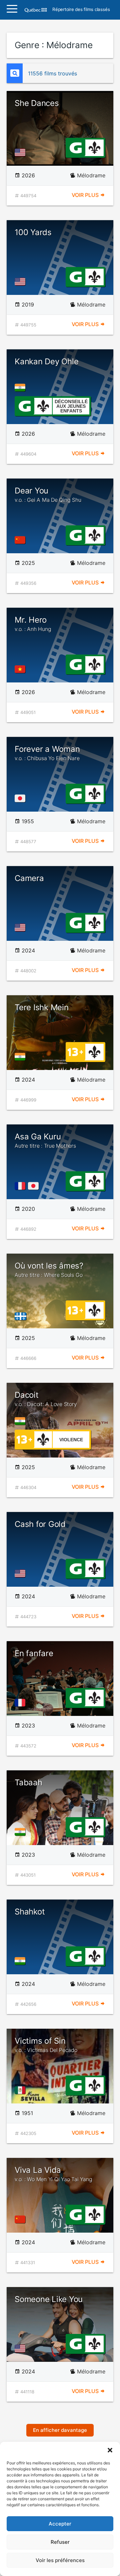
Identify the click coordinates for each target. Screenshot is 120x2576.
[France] (21, 1186)
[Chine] (21, 540)
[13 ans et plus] (75, 1051)
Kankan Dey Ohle (46, 361)
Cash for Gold (40, 1524)
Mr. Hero (33, 624)
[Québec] (22, 1316)
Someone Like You (49, 2299)
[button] (110, 2450)
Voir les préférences (60, 2560)
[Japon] (21, 798)
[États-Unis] (21, 152)
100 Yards (33, 232)
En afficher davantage (60, 2430)
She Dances (37, 103)
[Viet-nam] (21, 669)
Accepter (60, 2524)
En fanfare (34, 1653)
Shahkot (30, 1912)
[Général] (75, 147)
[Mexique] (21, 2090)
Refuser (60, 2542)
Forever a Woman (47, 753)
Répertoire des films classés (81, 10)
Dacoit (46, 1399)
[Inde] (21, 388)
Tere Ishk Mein (42, 1007)
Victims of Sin (46, 2045)
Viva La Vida (53, 2174)
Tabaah (28, 1782)
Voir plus (86, 195)
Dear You (48, 494)
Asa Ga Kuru (45, 1140)
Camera (29, 878)
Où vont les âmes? (49, 1270)
